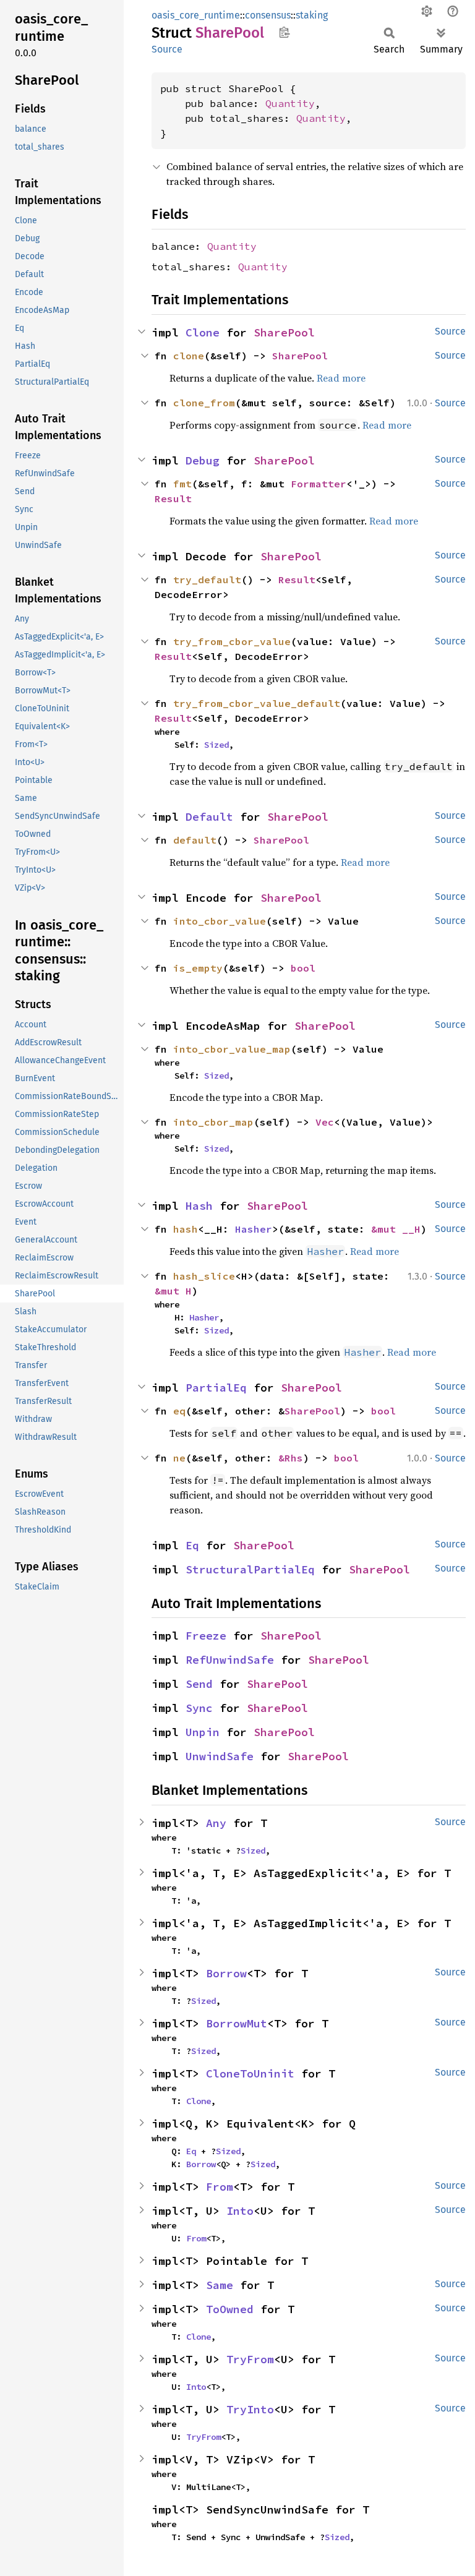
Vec (325, 1122)
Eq (192, 1545)
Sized (216, 745)
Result (173, 499)
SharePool (284, 332)
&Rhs (291, 1458)
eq (179, 1411)
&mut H (173, 1291)
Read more (341, 378)
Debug (203, 460)
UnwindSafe (220, 1756)
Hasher (254, 1229)
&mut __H (396, 1229)
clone (189, 356)
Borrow (226, 1973)
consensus (268, 15)
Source (167, 49)
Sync (199, 1708)
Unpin (203, 1732)
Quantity (290, 103)
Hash (199, 1206)
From (220, 2187)
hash (186, 1229)
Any (216, 1823)
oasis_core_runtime (196, 15)
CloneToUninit (250, 2073)
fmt (182, 484)
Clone (203, 332)
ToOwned (230, 2309)
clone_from (204, 403)
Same (220, 2285)
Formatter (319, 484)
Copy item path (284, 32)
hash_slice (204, 1276)
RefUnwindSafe (230, 1660)
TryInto (250, 2409)
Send (199, 1684)
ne (179, 1458)
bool (303, 968)
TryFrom (250, 2359)
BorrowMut (237, 2023)
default (195, 840)
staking (312, 15)
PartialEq (216, 1388)
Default (209, 817)
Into (240, 2211)
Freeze (206, 1636)
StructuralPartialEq (250, 1569)
